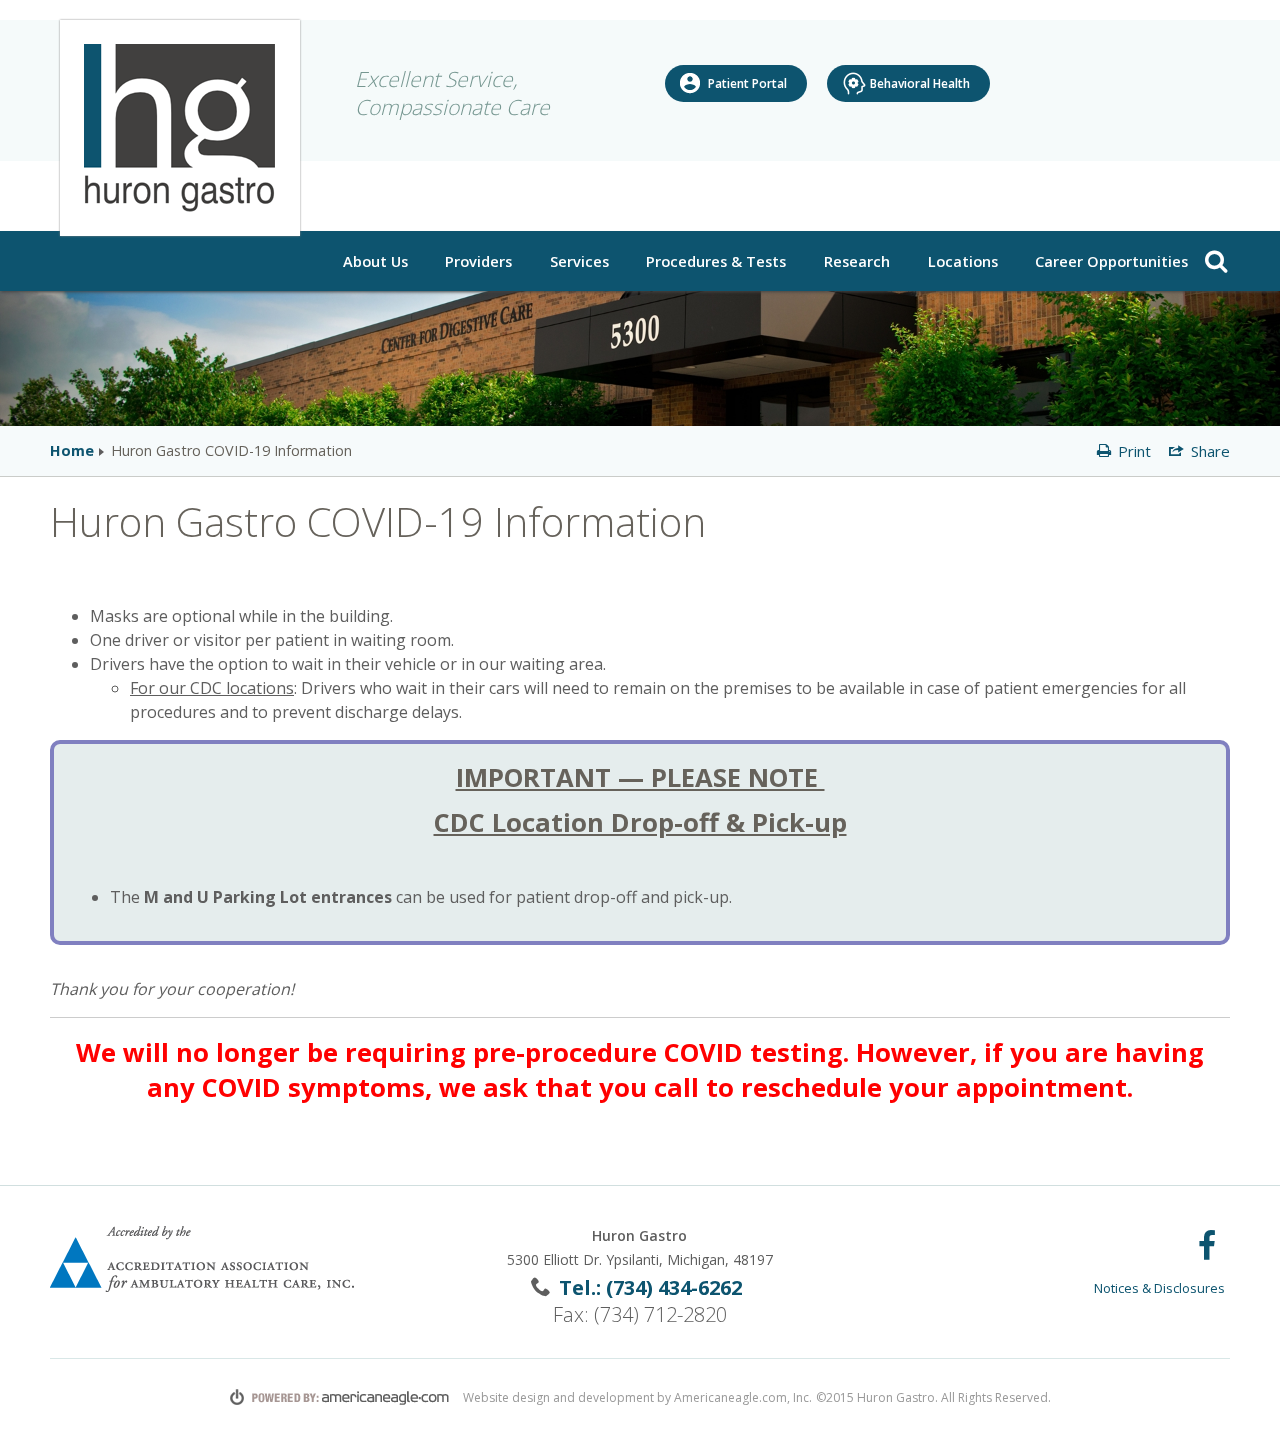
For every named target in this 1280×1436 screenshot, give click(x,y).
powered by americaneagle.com (340, 1397)
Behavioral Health (920, 83)
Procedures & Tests (718, 260)
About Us (378, 260)
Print (1132, 451)
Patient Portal (747, 83)
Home (72, 450)
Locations (965, 260)
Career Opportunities (1111, 261)
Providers (478, 261)
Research (859, 260)
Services (579, 261)
